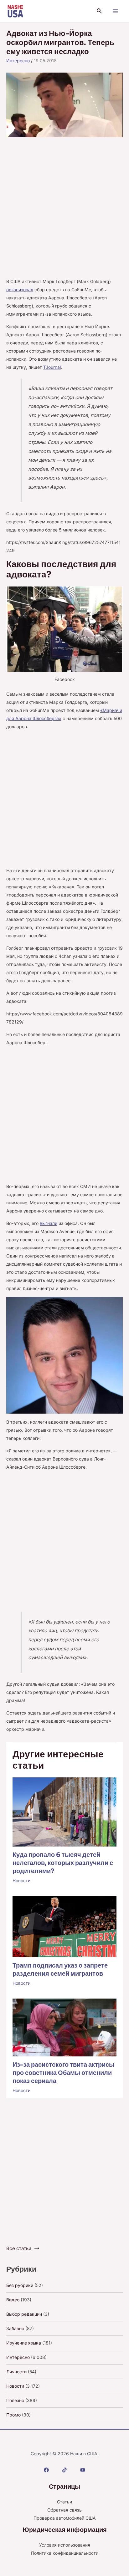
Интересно (18, 61)
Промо (13, 2415)
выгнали (49, 1223)
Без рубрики (20, 2285)
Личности (16, 2372)
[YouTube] (83, 2470)
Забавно (15, 2328)
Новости (21, 1880)
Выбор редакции (24, 2314)
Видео (13, 2300)
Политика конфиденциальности (65, 2553)
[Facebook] (46, 2470)
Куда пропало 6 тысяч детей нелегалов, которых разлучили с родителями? (63, 1863)
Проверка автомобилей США (65, 2518)
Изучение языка (24, 2343)
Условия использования (65, 2545)
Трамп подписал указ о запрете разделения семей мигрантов (60, 1970)
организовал (20, 290)
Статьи (64, 2502)
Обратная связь (64, 2510)
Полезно (15, 2400)
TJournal (52, 367)
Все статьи (19, 2248)
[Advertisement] (64, 211)
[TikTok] (64, 2470)
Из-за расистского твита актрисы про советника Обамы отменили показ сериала (63, 2073)
